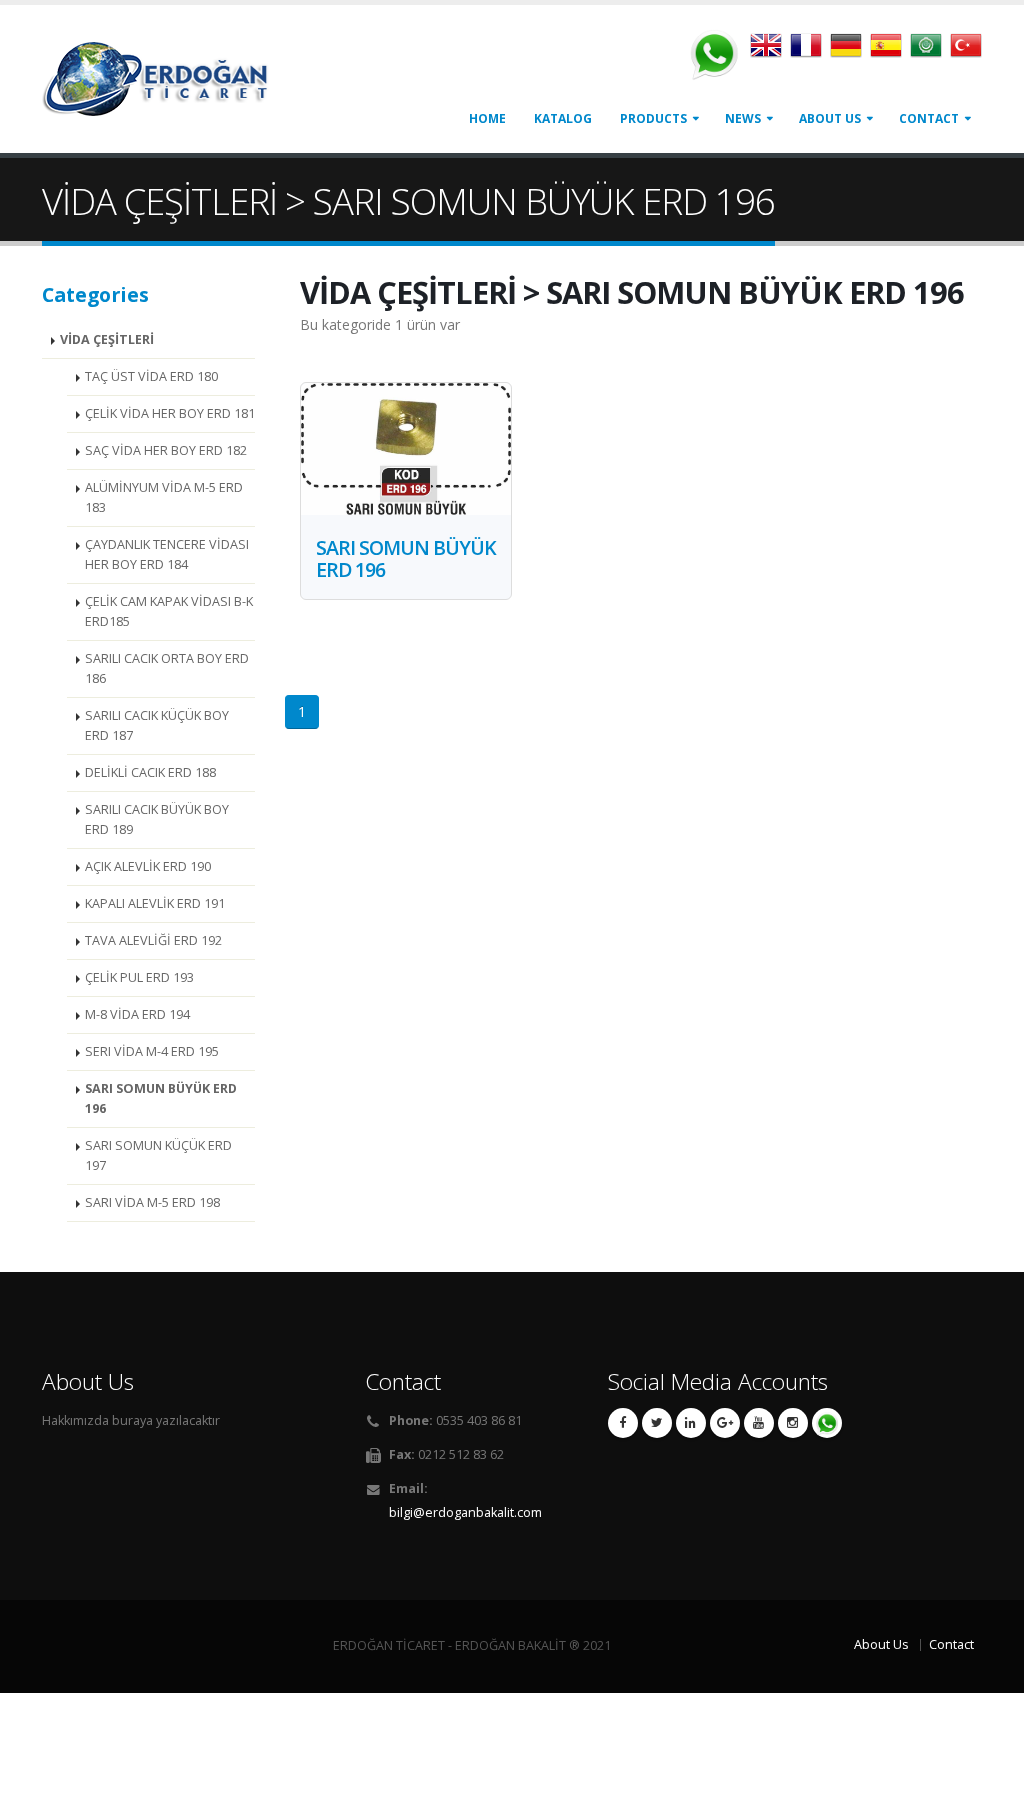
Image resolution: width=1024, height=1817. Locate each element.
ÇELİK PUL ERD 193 (139, 977)
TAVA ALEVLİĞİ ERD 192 (153, 940)
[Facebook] (623, 1423)
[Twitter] (657, 1423)
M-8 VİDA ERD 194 (137, 1014)
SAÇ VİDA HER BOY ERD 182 (166, 450)
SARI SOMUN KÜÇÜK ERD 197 (158, 1155)
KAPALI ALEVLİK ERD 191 (155, 903)
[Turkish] (966, 51)
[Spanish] (890, 51)
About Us (830, 118)
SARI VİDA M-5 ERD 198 (152, 1202)
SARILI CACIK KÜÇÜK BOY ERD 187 (157, 725)
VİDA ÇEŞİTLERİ (107, 339)
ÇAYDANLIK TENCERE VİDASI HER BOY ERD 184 (167, 554)
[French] (810, 51)
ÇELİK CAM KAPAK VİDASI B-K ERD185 (169, 611)
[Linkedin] (691, 1423)
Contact (929, 118)
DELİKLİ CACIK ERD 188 (150, 772)
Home (487, 118)
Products (653, 118)
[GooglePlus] (725, 1423)
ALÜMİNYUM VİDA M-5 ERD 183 (164, 497)
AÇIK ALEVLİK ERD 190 (148, 866)
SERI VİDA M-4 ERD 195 (152, 1051)
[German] (850, 51)
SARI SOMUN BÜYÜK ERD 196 (161, 1098)
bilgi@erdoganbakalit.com (465, 1512)
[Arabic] (930, 51)
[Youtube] (759, 1423)
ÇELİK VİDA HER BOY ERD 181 (170, 413)
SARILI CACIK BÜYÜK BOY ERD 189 (157, 819)
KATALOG (563, 118)
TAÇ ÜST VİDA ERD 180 (151, 376)
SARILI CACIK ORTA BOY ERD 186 (167, 668)
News (743, 118)
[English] (770, 51)
